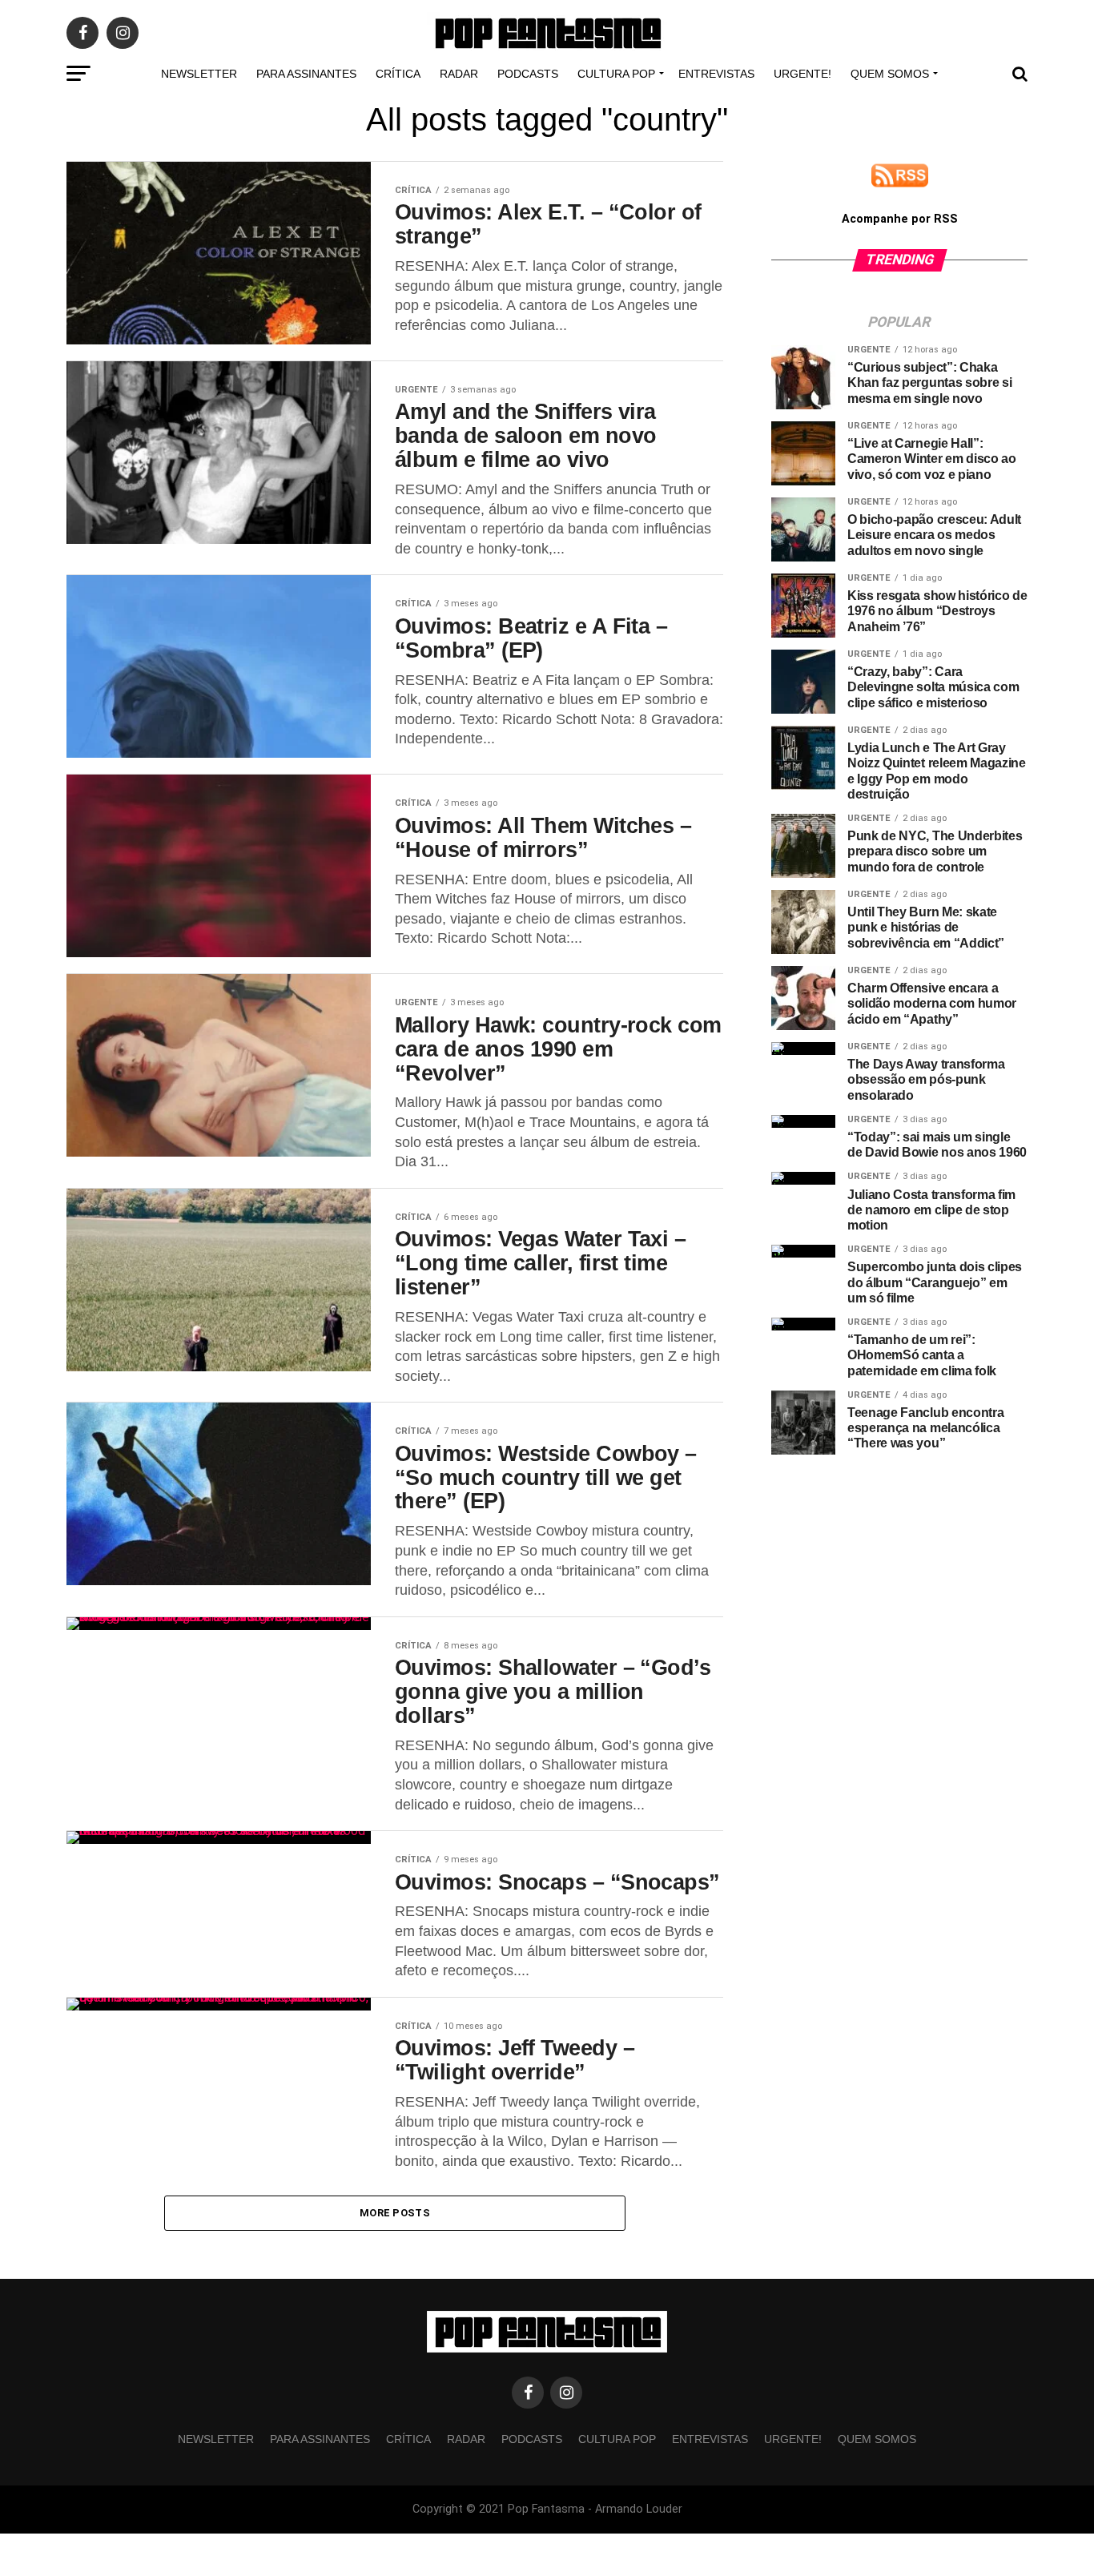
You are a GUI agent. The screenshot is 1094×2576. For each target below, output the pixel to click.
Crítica (398, 74)
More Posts (395, 2213)
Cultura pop (616, 74)
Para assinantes (306, 74)
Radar (459, 74)
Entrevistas (716, 74)
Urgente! (802, 74)
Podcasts (528, 74)
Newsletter (199, 74)
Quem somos (890, 74)
